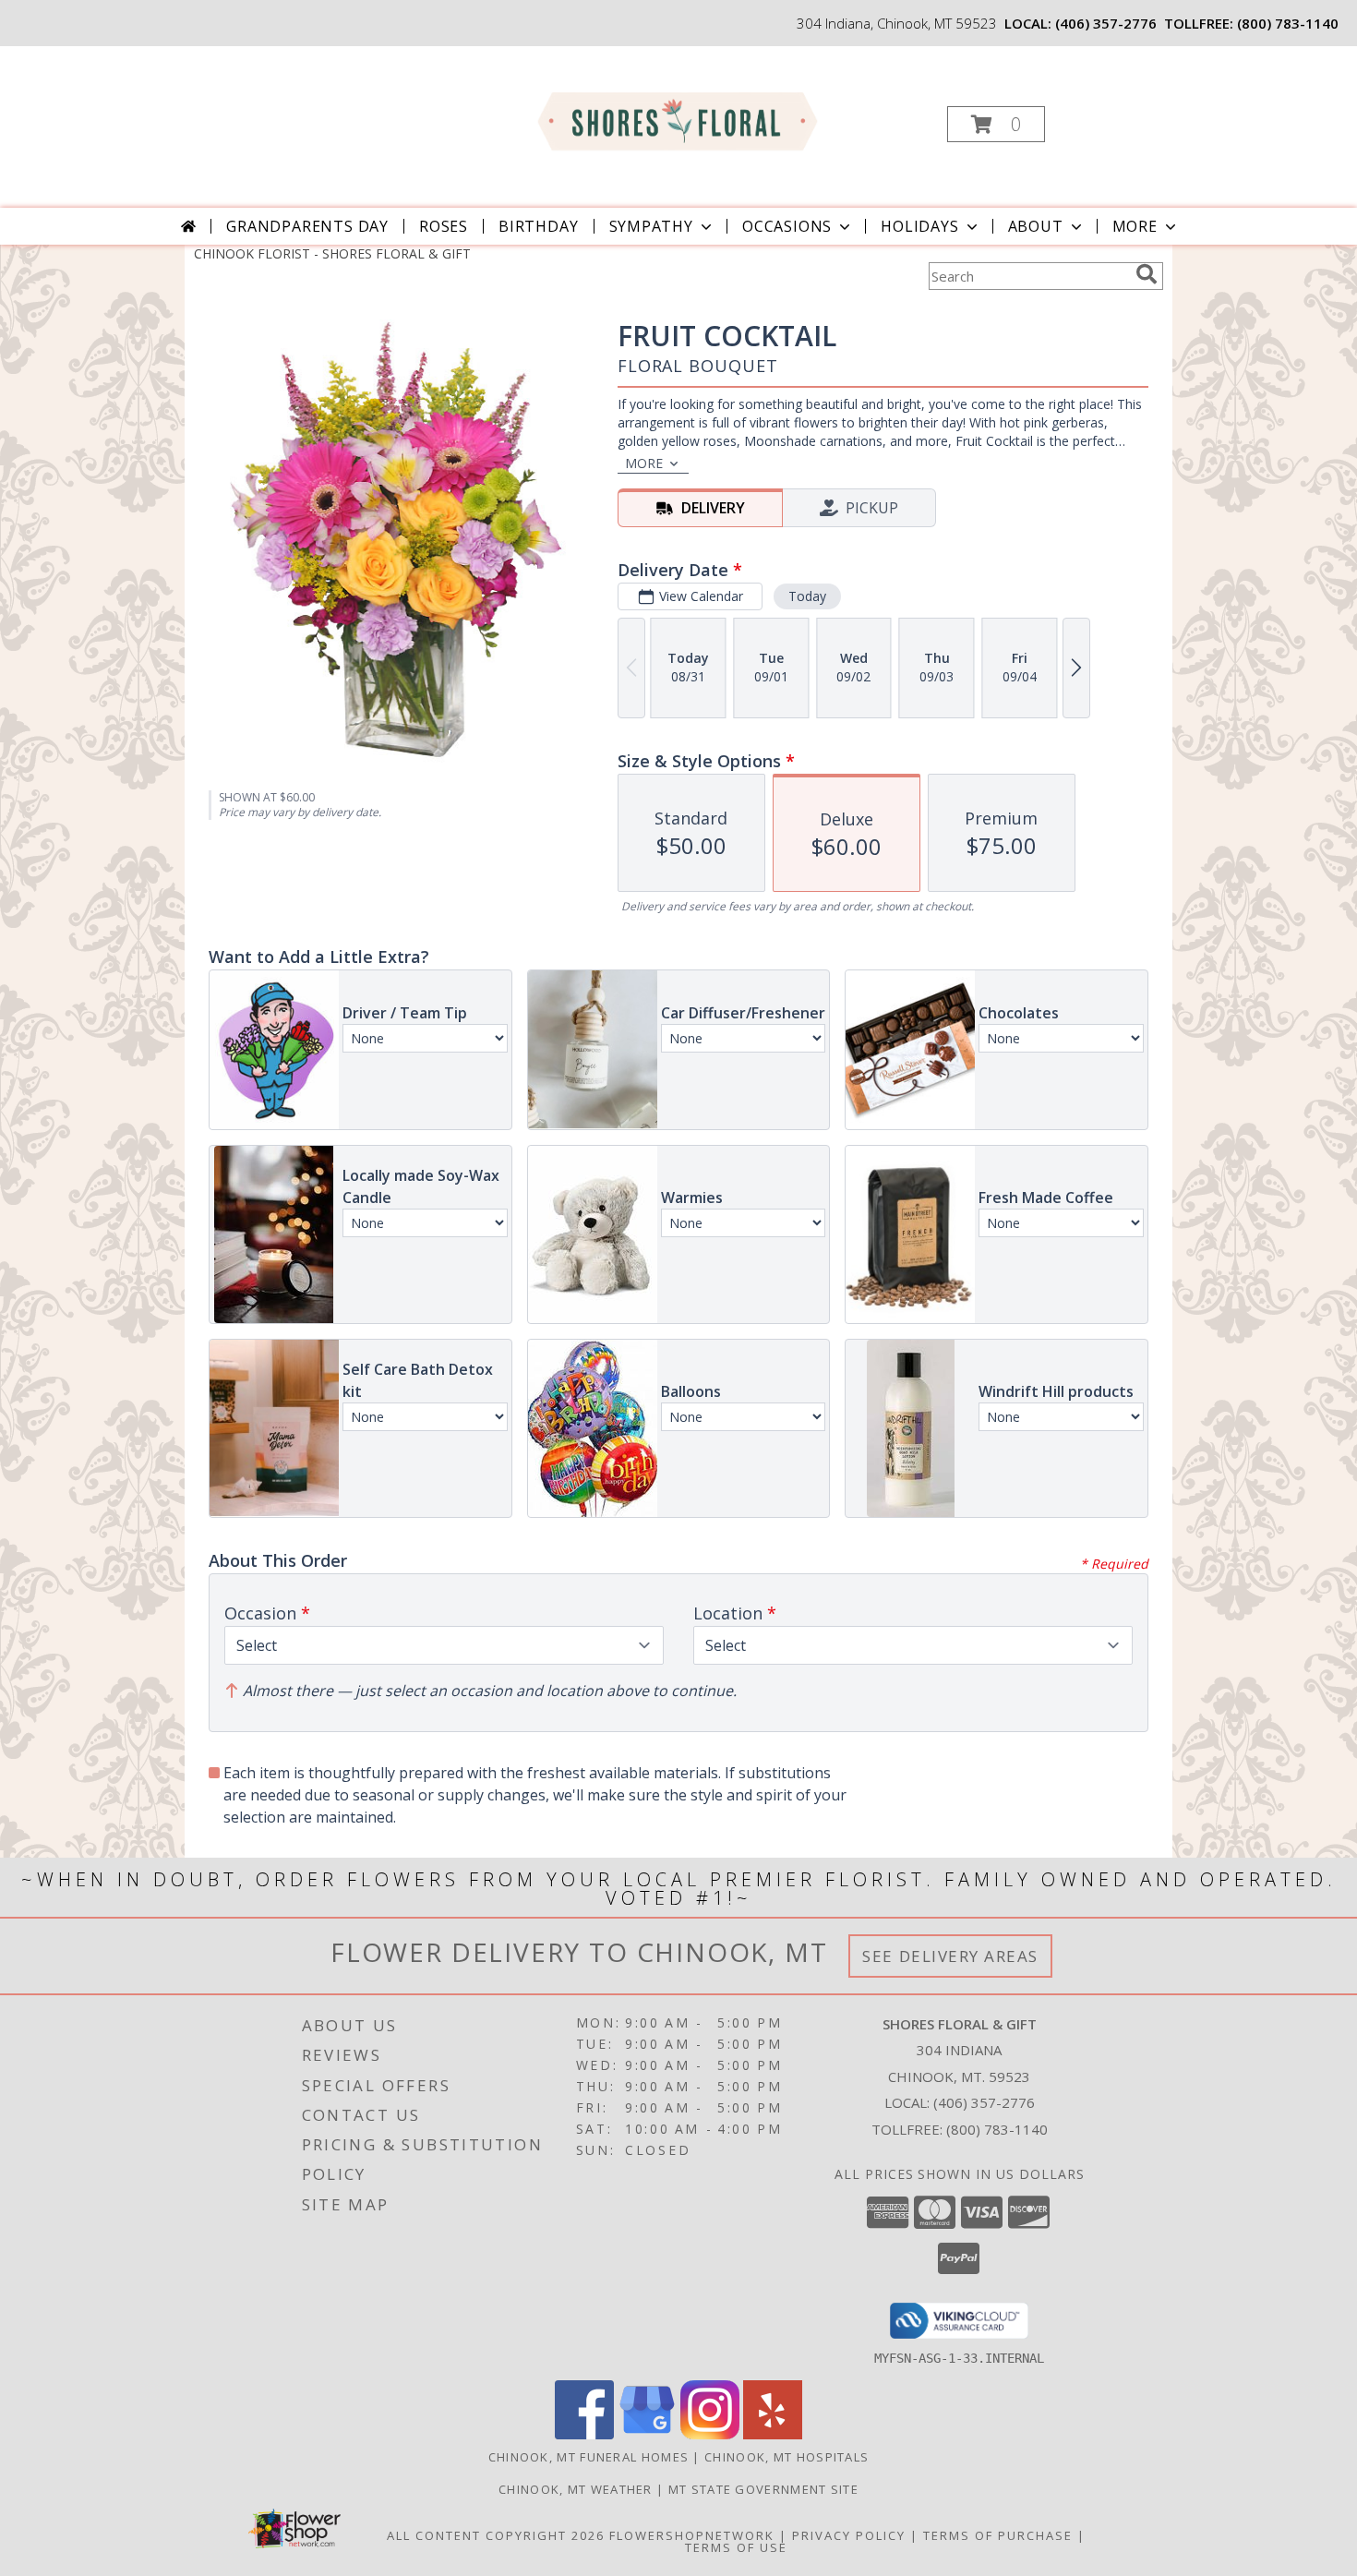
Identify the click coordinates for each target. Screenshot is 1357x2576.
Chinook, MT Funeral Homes (589, 2457)
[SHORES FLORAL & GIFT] (677, 119)
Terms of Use (736, 2547)
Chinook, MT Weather (576, 2489)
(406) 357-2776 (1106, 23)
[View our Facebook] (584, 2434)
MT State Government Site (763, 2489)
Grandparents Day (307, 226)
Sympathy (651, 226)
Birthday (538, 226)
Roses (444, 226)
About (1036, 226)
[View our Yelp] (773, 2434)
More (1135, 226)
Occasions (787, 226)
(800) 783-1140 (1288, 23)
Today (807, 596)
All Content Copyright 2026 (496, 2535)
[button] (996, 124)
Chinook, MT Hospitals (787, 2457)
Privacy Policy (849, 2535)
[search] (1147, 274)
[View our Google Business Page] (647, 2434)
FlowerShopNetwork (692, 2535)
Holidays (919, 226)
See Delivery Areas (950, 1956)
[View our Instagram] (710, 2434)
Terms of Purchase (998, 2535)
